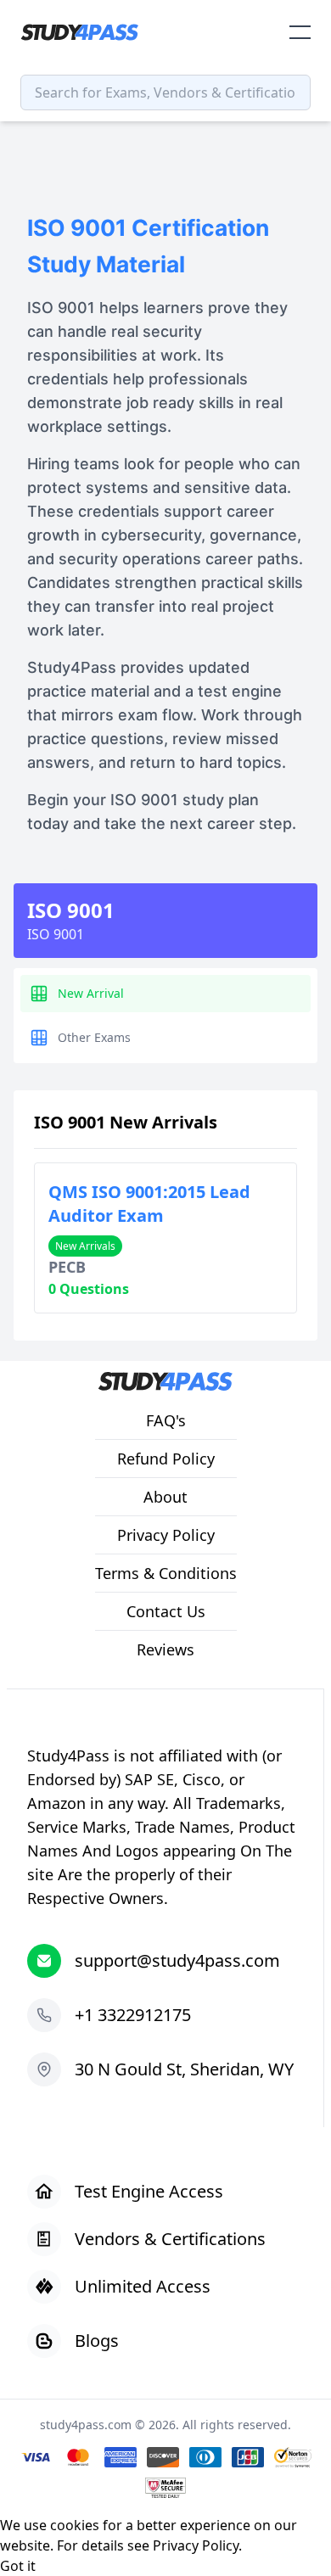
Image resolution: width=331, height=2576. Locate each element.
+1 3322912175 (133, 2015)
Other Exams (94, 1037)
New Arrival (91, 993)
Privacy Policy (196, 2545)
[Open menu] (300, 32)
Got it (18, 2566)
